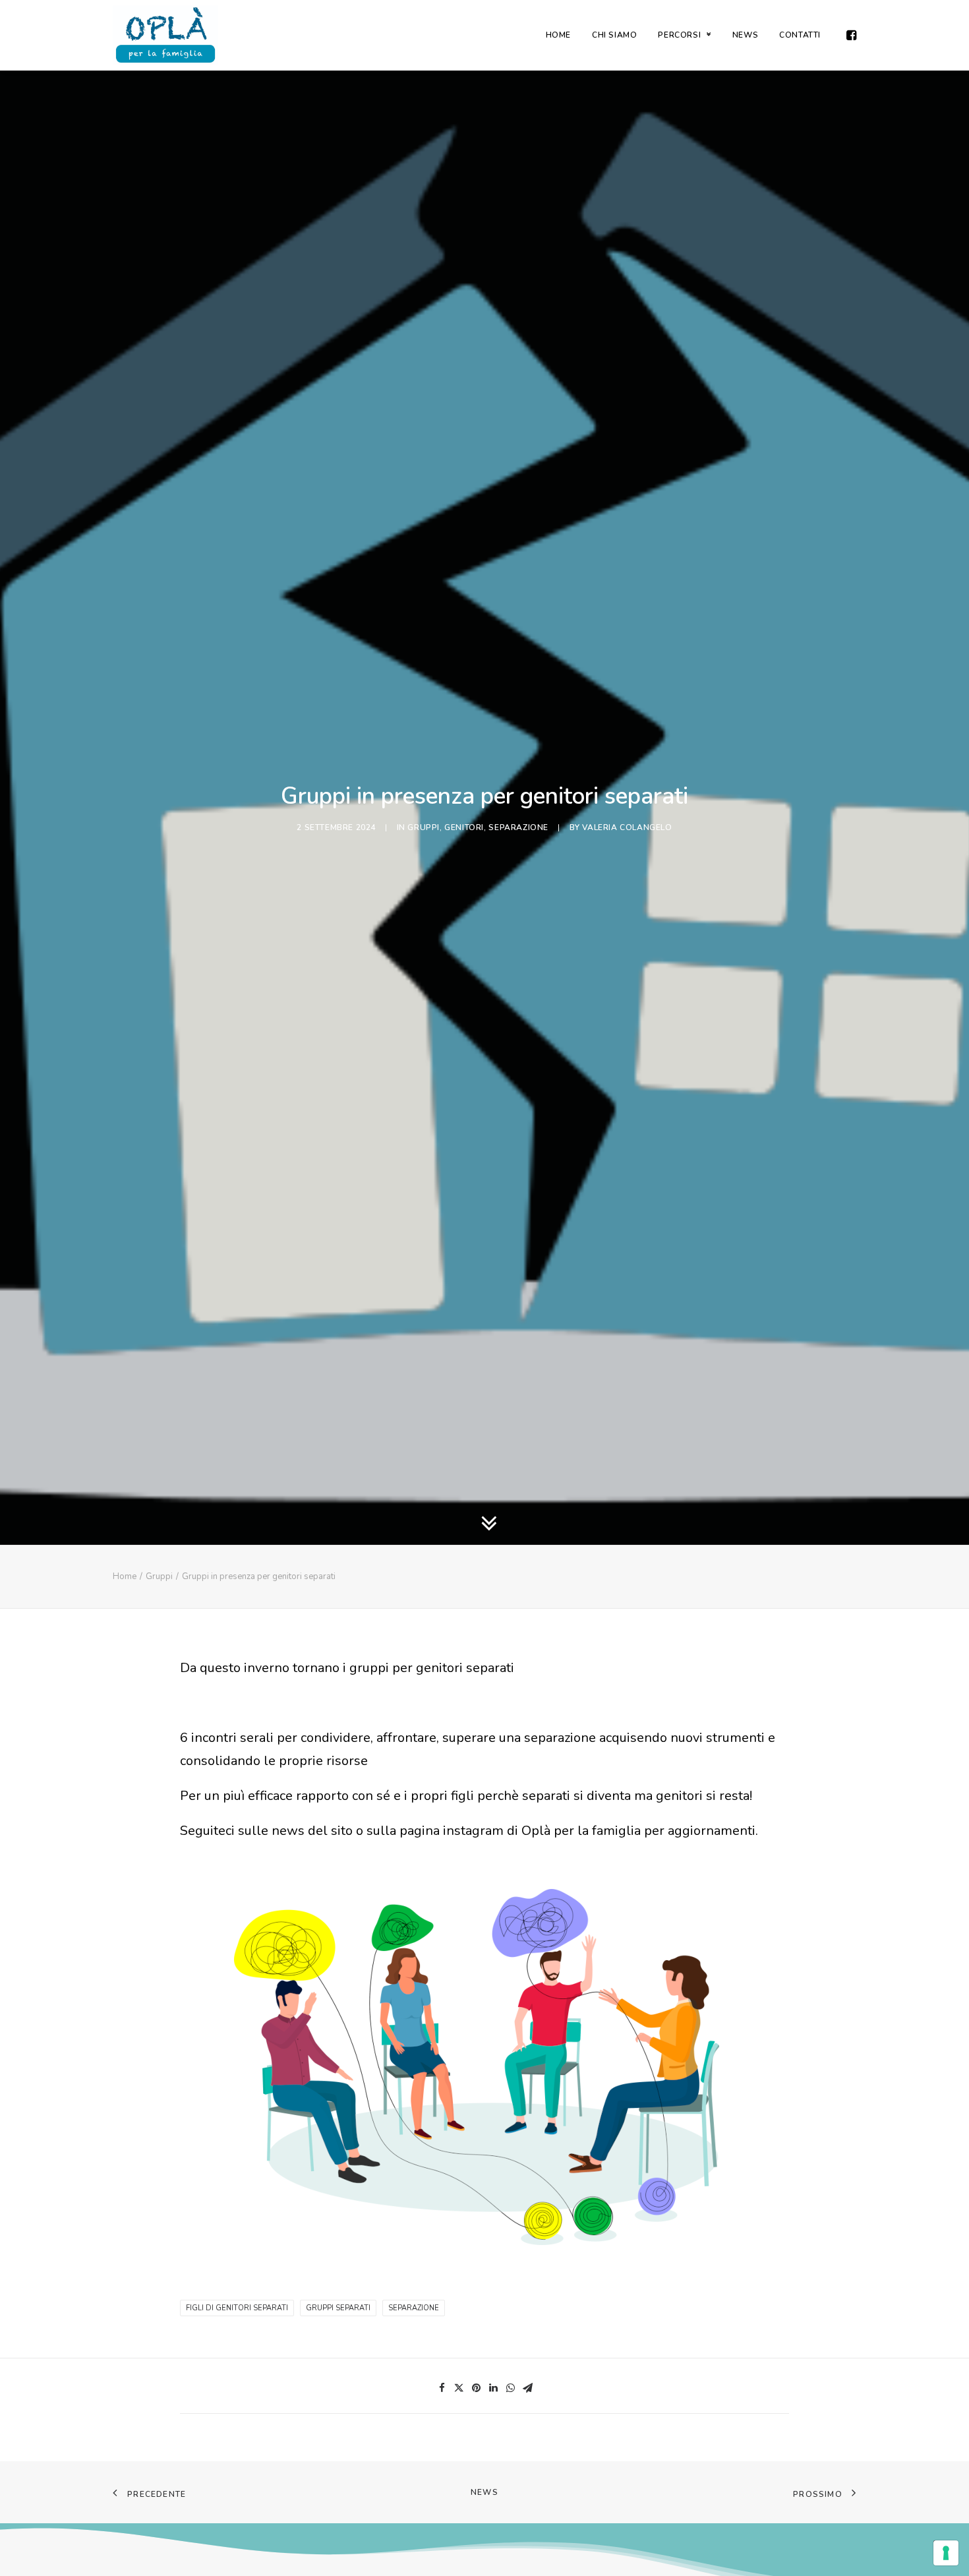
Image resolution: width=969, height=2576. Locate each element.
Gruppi (424, 827)
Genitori (464, 827)
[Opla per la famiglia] (165, 35)
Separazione (518, 827)
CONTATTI (800, 35)
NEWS (745, 35)
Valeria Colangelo (627, 827)
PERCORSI (679, 35)
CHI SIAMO (614, 35)
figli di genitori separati (237, 2308)
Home (125, 1576)
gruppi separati (338, 2308)
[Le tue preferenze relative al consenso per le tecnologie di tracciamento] (946, 2553)
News (484, 2492)
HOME (558, 35)
